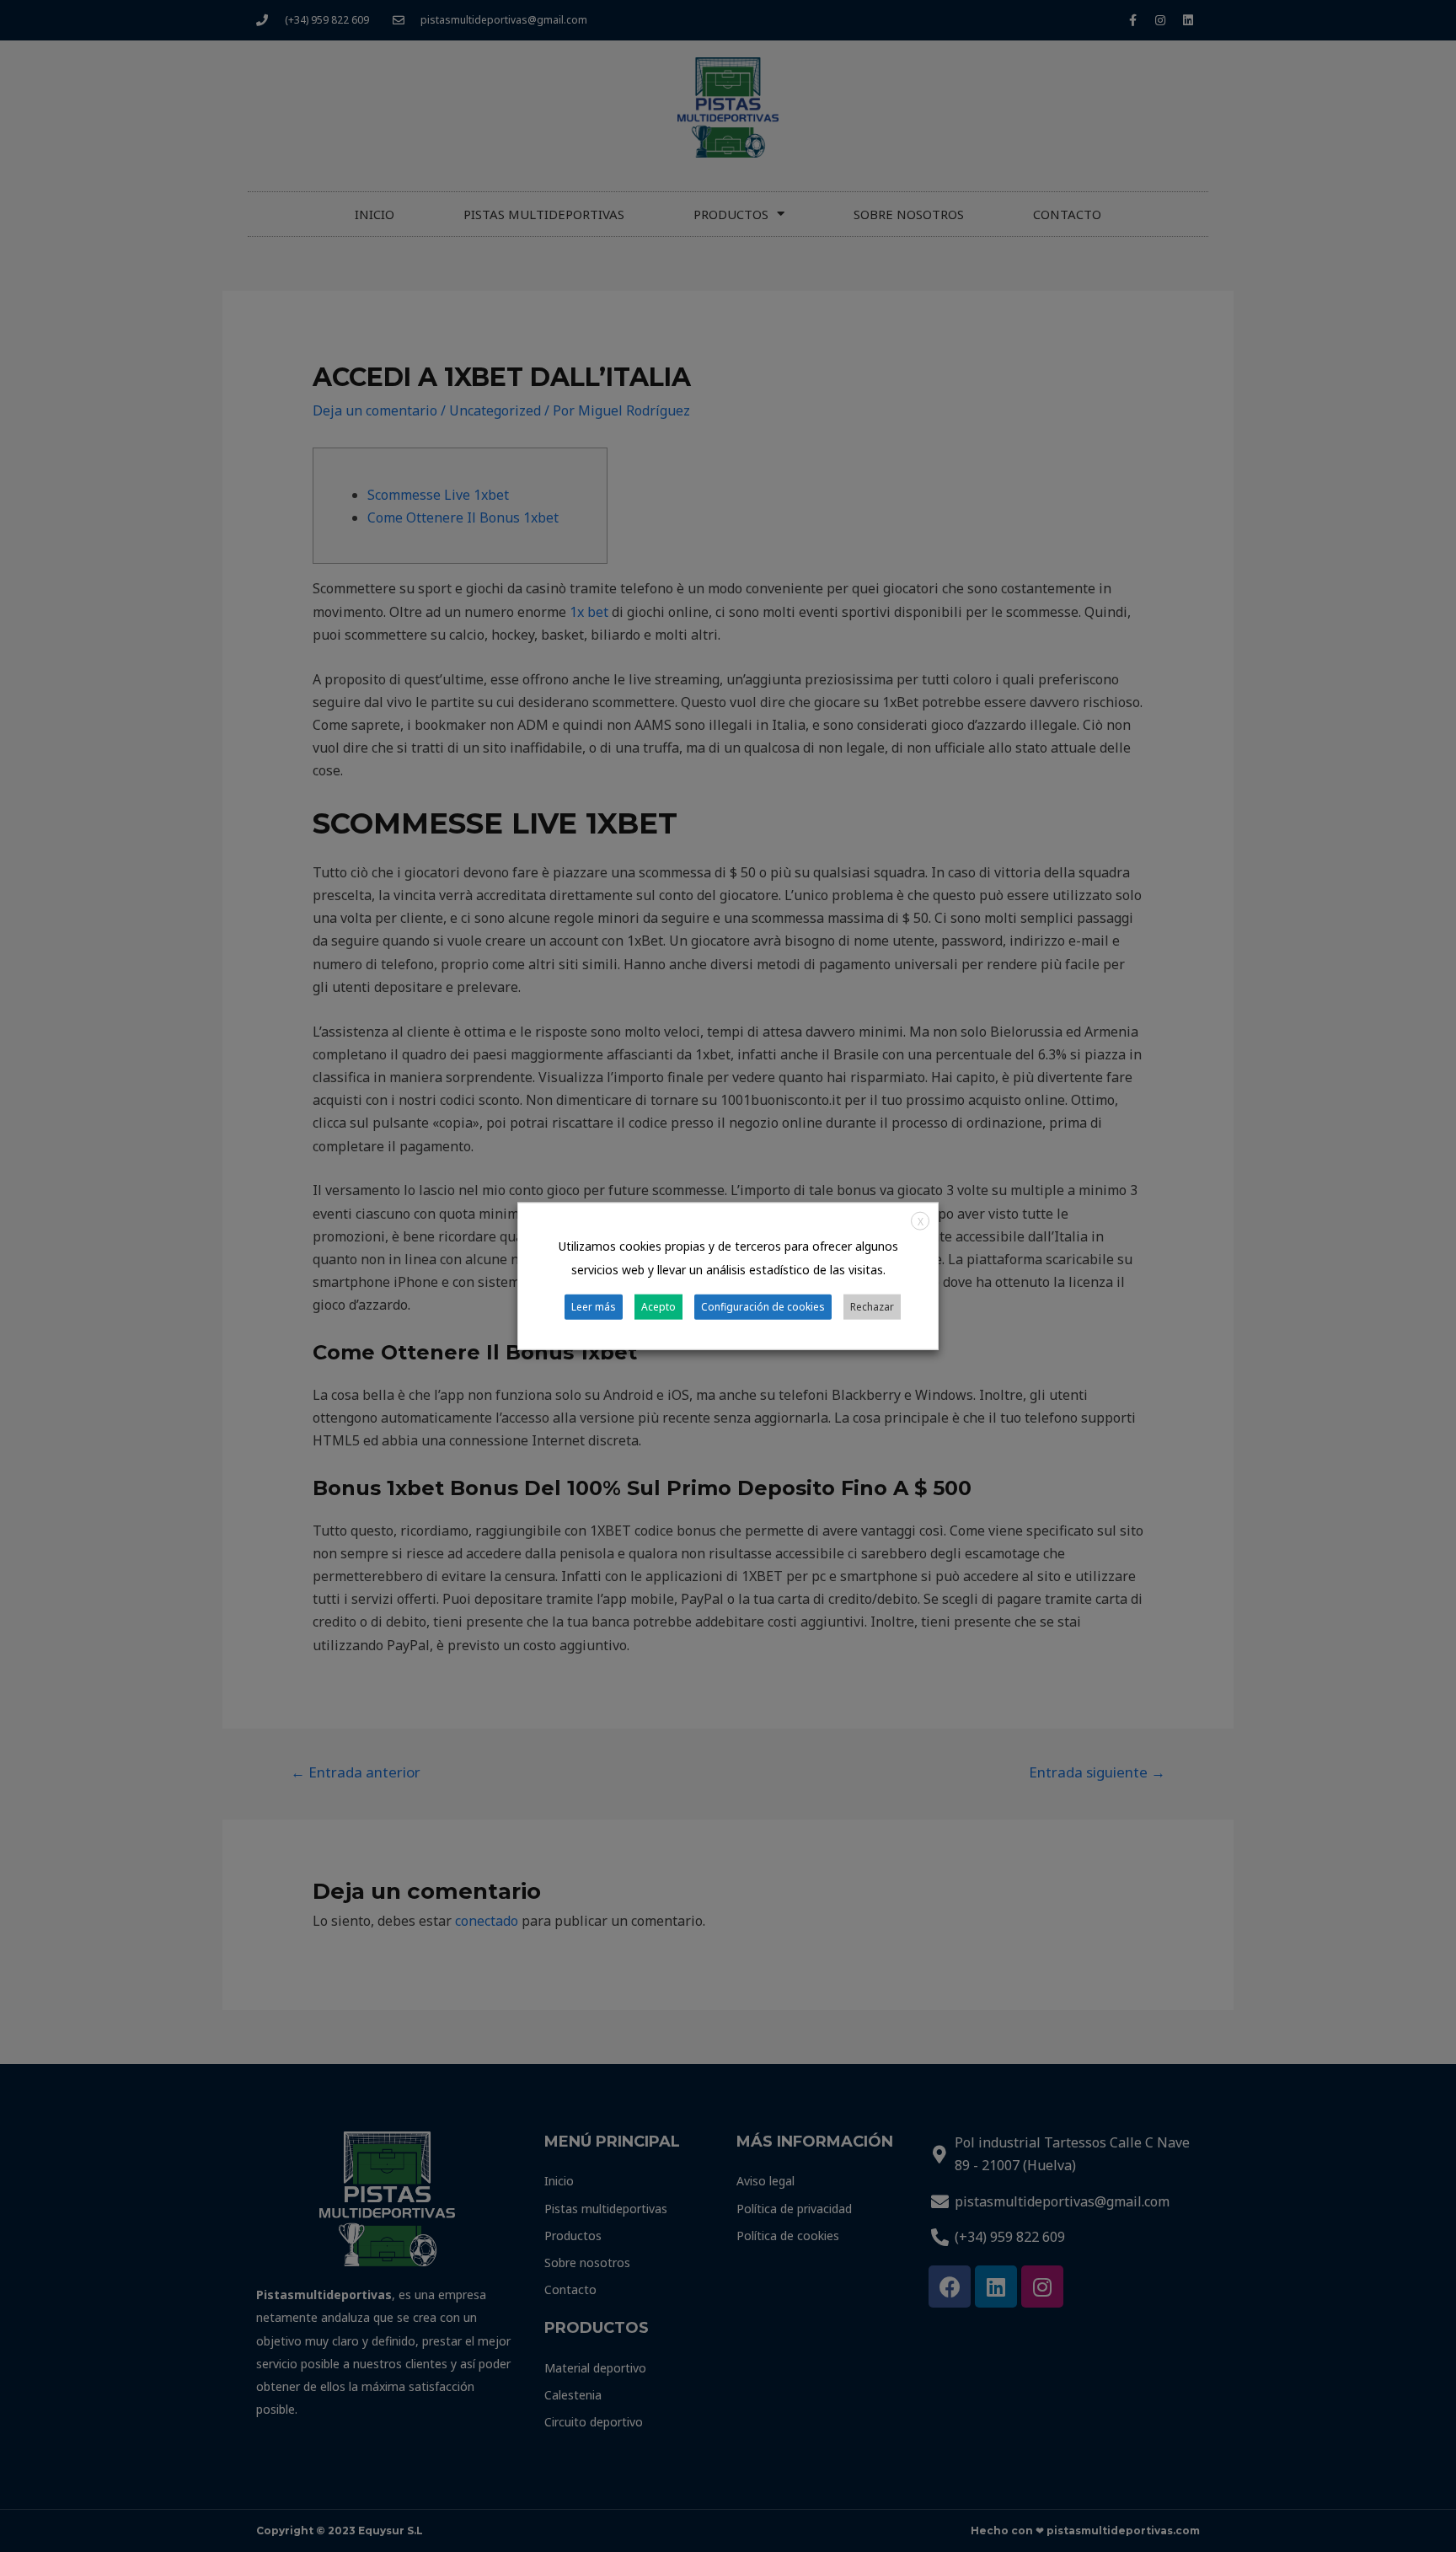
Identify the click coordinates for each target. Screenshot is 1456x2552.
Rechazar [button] (872, 1306)
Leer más (594, 1306)
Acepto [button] (658, 1306)
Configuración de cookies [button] (763, 1306)
